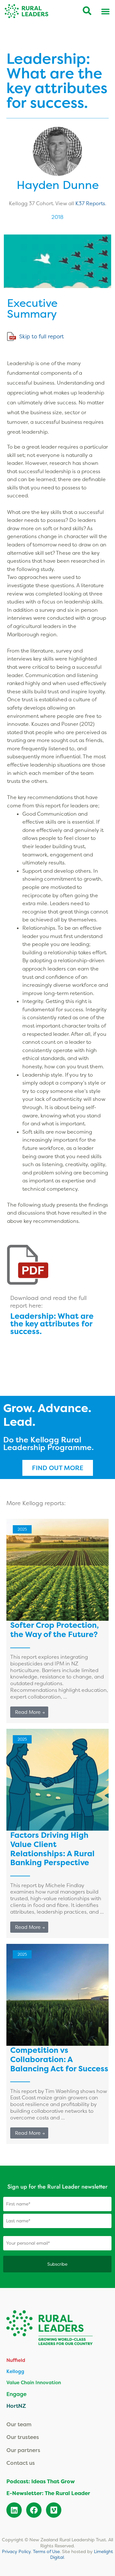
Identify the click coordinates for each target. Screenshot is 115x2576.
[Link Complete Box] (57, 1621)
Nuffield (16, 2360)
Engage (16, 2394)
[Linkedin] (14, 2510)
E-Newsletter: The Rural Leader (48, 2493)
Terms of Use (46, 2551)
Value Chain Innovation (34, 2382)
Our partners (23, 2450)
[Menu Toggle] (105, 11)
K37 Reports (90, 203)
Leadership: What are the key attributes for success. (52, 1324)
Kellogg (15, 2371)
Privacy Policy (16, 2551)
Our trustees (23, 2437)
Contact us (21, 2463)
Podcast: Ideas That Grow (41, 2481)
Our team (19, 2424)
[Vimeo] (54, 2510)
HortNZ (16, 2406)
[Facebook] (34, 2510)
